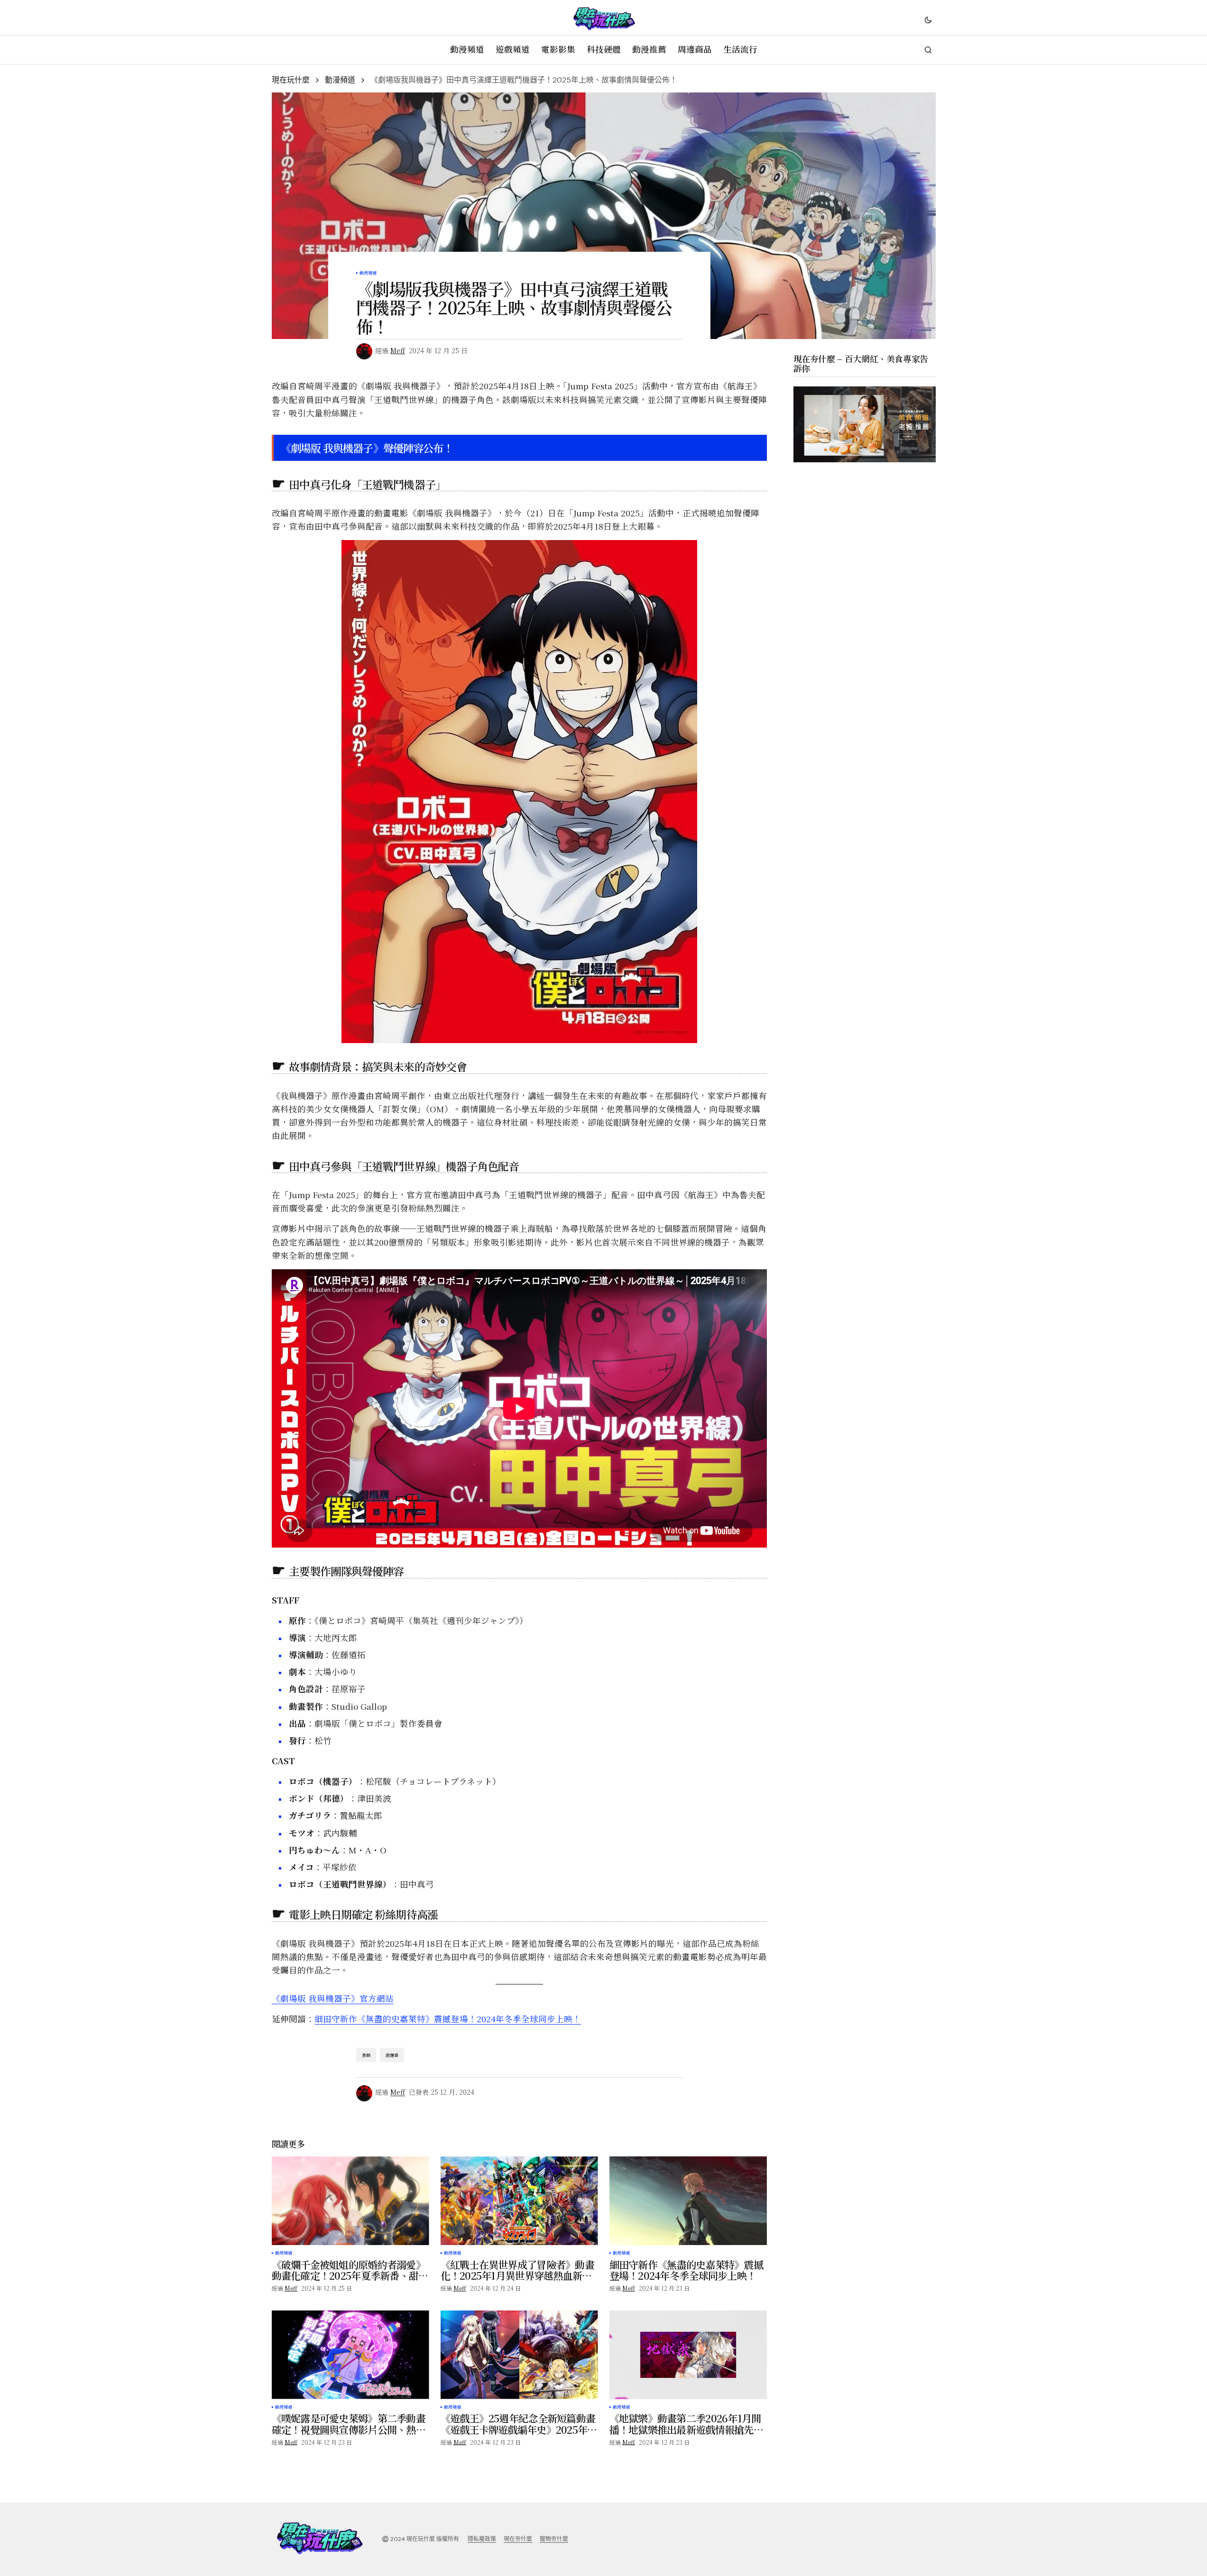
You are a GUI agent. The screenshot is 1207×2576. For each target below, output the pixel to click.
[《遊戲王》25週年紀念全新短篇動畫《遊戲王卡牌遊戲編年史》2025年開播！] (519, 2355)
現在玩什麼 (291, 80)
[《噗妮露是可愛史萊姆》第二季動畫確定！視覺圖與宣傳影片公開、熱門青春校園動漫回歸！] (350, 2355)
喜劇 (366, 2055)
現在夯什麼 (518, 2539)
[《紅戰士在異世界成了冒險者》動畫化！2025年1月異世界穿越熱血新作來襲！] (519, 2201)
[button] (928, 19)
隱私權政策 (482, 2539)
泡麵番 (392, 2055)
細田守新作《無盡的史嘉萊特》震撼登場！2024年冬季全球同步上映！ (448, 2019)
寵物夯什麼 (554, 2539)
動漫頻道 (340, 80)
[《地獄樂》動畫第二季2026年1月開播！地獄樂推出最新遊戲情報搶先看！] (688, 2355)
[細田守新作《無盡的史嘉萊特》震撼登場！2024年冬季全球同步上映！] (688, 2201)
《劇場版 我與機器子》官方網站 (333, 1998)
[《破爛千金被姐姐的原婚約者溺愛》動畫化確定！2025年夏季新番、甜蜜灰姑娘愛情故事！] (350, 2201)
